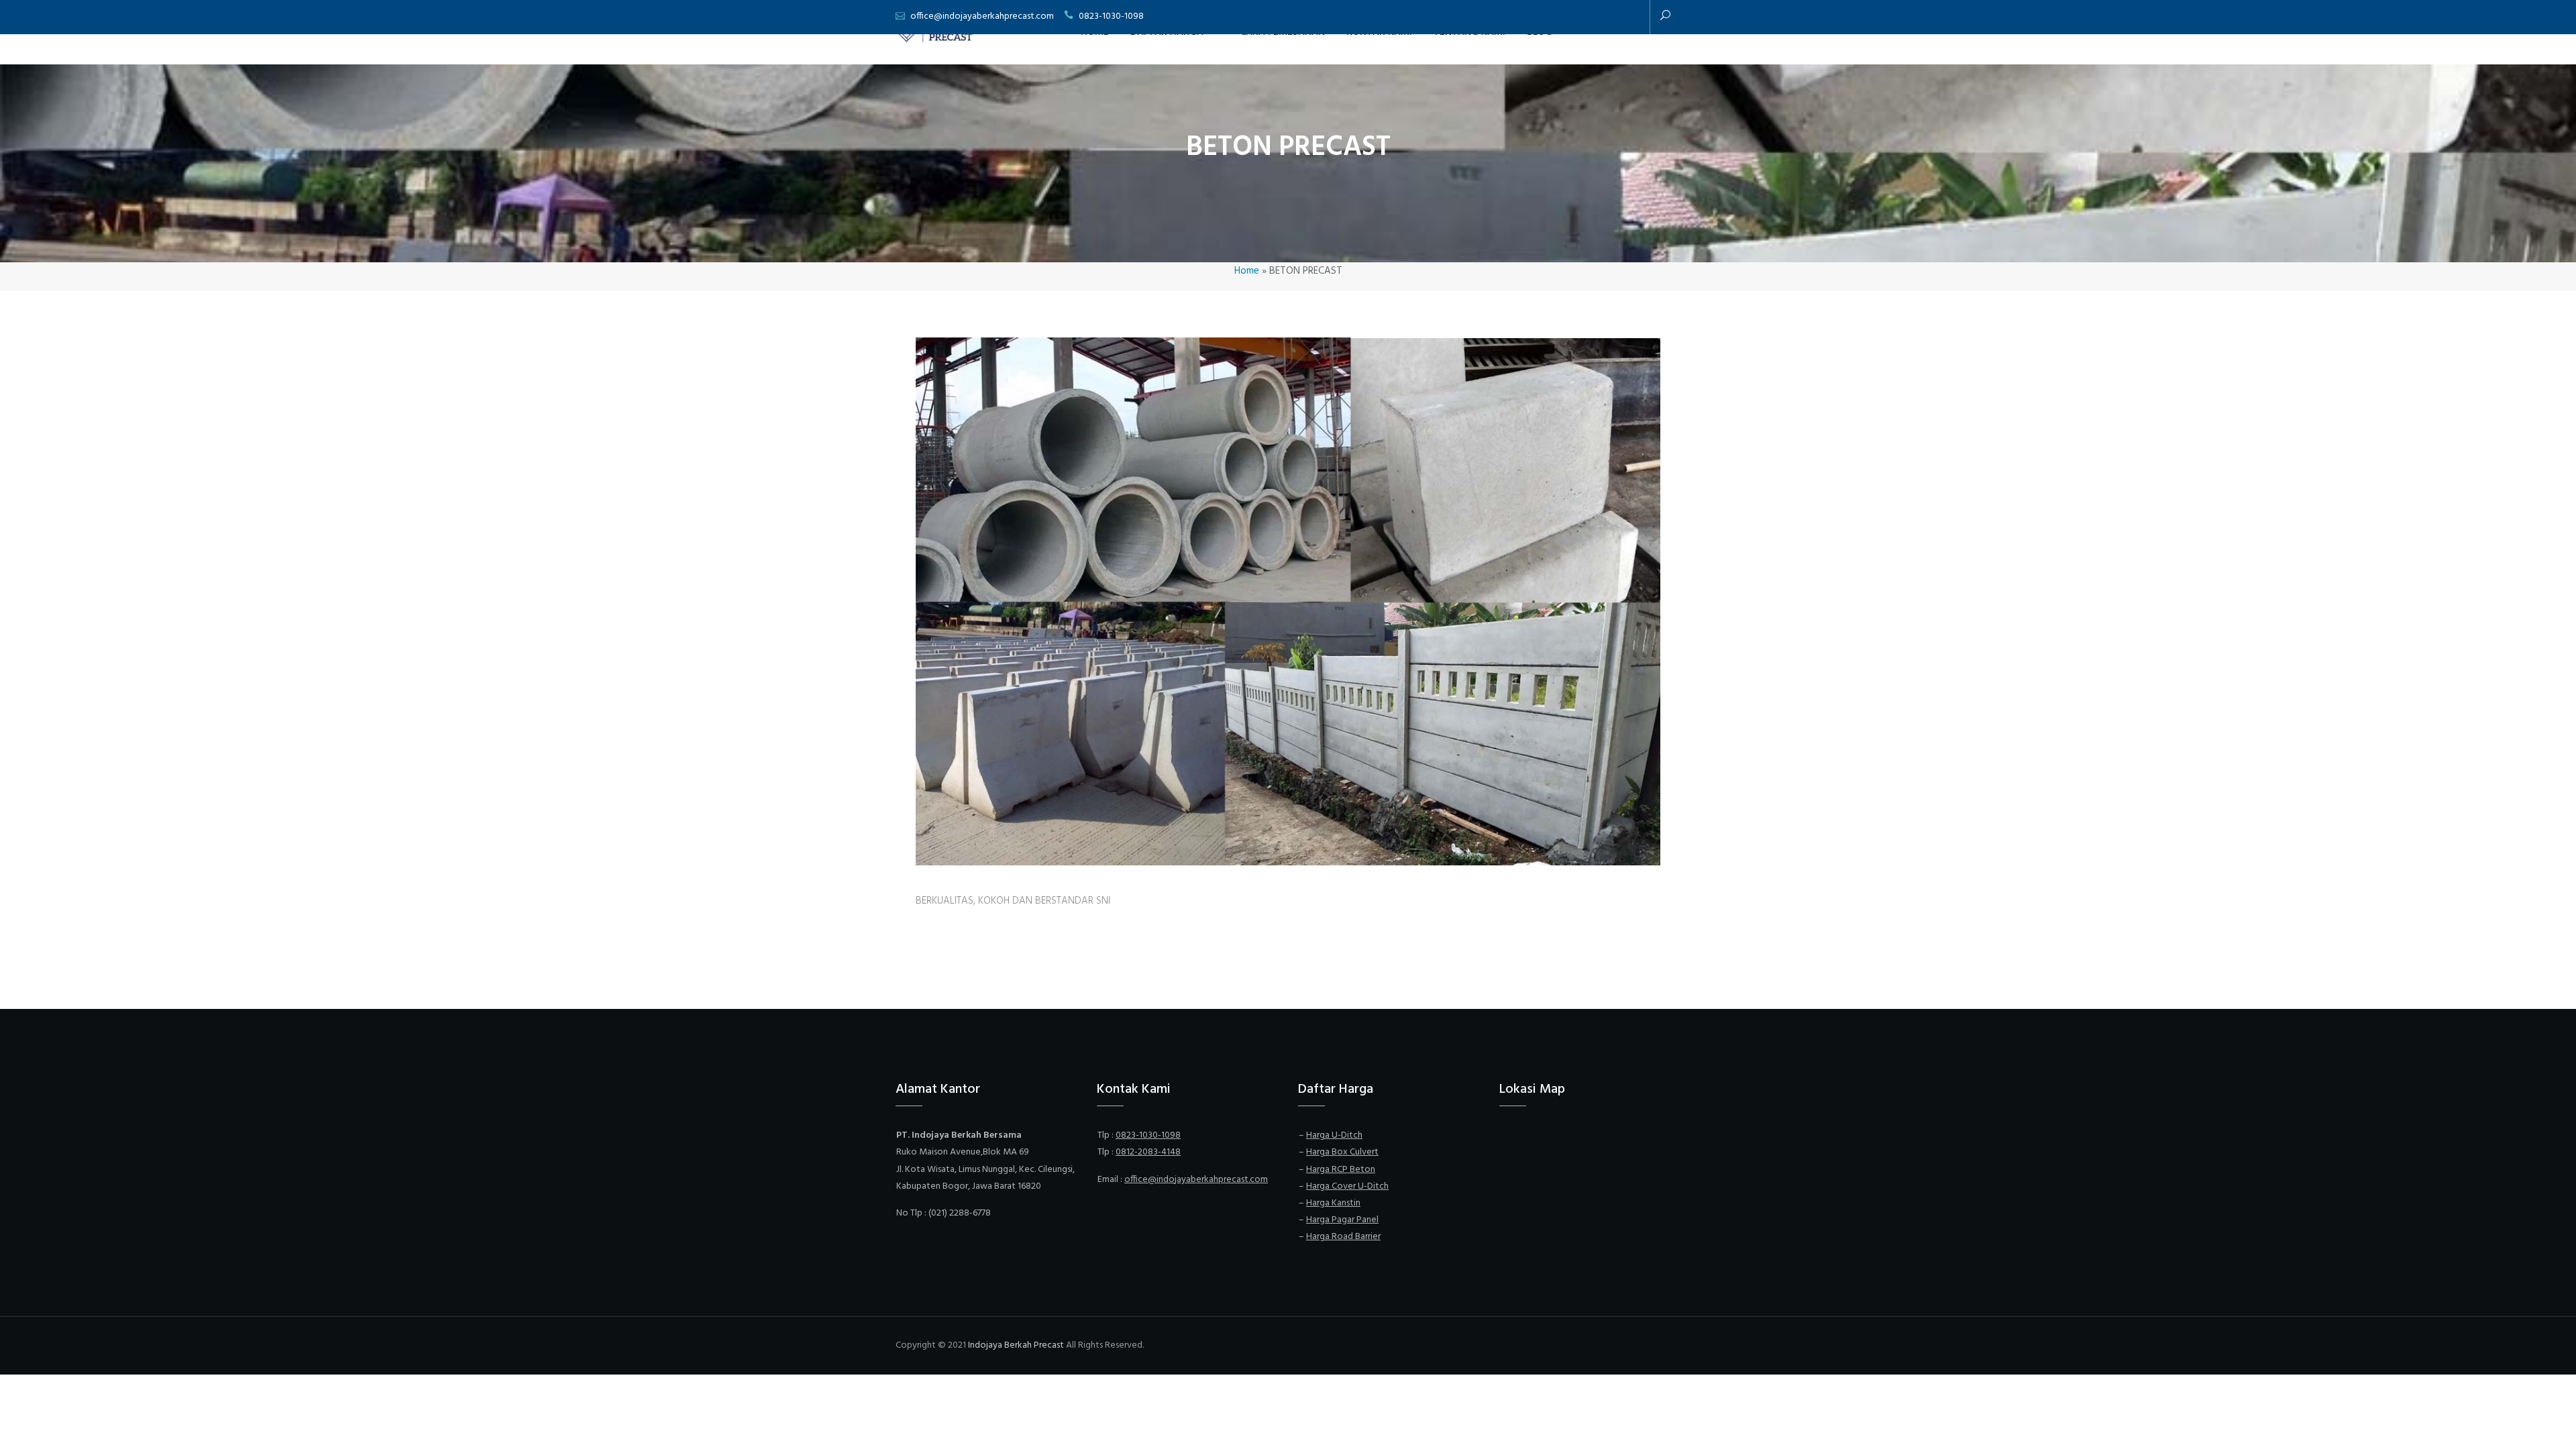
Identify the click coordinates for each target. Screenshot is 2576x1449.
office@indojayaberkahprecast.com (982, 16)
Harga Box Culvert (1342, 1152)
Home (1247, 271)
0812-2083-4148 (1148, 1152)
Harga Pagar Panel (1342, 1220)
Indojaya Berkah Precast (1016, 1345)
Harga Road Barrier (1343, 1237)
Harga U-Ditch (1334, 1135)
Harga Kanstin (1333, 1203)
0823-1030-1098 (1111, 16)
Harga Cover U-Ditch (1347, 1186)
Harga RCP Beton (1341, 1170)
